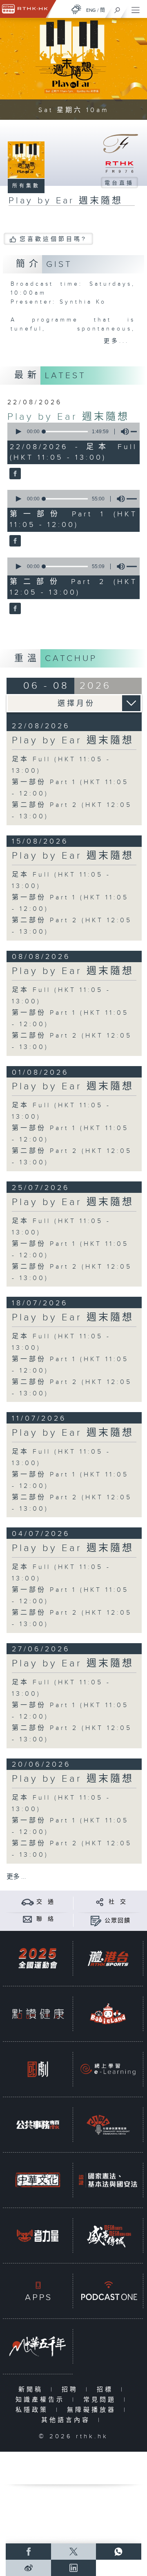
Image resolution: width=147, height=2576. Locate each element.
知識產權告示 (42, 2400)
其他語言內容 (68, 2420)
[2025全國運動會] (38, 1958)
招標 (107, 2390)
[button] (18, 432)
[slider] (66, 432)
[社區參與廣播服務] (108, 2125)
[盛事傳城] (108, 2236)
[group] (122, 432)
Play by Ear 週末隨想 (68, 417)
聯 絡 (45, 1919)
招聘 (72, 2390)
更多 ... (16, 1877)
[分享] (100, 1902)
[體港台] (108, 1958)
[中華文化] (38, 2180)
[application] (72, 432)
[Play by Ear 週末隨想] (14, 474)
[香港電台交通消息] (28, 1902)
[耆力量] (38, 2236)
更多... (116, 341)
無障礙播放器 (93, 2410)
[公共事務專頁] (38, 2125)
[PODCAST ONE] (108, 2291)
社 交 (118, 1902)
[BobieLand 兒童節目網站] (108, 2014)
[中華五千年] (38, 2346)
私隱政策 (34, 2410)
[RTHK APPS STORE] (38, 2291)
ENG (91, 10)
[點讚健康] (38, 2014)
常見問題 (101, 2400)
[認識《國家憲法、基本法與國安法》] (108, 2180)
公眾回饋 (118, 1921)
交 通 (45, 1902)
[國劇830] (38, 2069)
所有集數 (26, 186)
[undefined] (76, 9)
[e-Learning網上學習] (108, 2069)
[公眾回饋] (96, 1920)
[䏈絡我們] (28, 1919)
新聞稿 (32, 2390)
